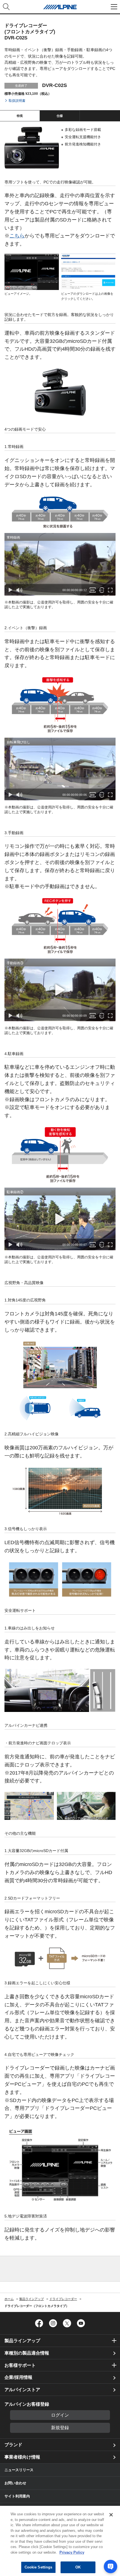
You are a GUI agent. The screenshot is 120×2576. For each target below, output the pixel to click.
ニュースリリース (19, 2470)
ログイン (60, 2415)
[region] (60, 2541)
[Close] (111, 2515)
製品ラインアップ (22, 2341)
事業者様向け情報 (22, 2457)
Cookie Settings (39, 2567)
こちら (17, 236)
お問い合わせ (15, 2483)
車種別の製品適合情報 (27, 2353)
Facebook (39, 2323)
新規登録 (60, 2428)
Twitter (67, 2323)
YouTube (81, 2323)
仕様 (60, 116)
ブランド (13, 2445)
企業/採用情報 (18, 2377)
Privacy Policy (72, 2552)
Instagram (53, 2323)
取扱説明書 (17, 101)
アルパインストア (22, 2390)
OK (78, 2567)
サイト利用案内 (17, 2496)
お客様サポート (20, 2365)
